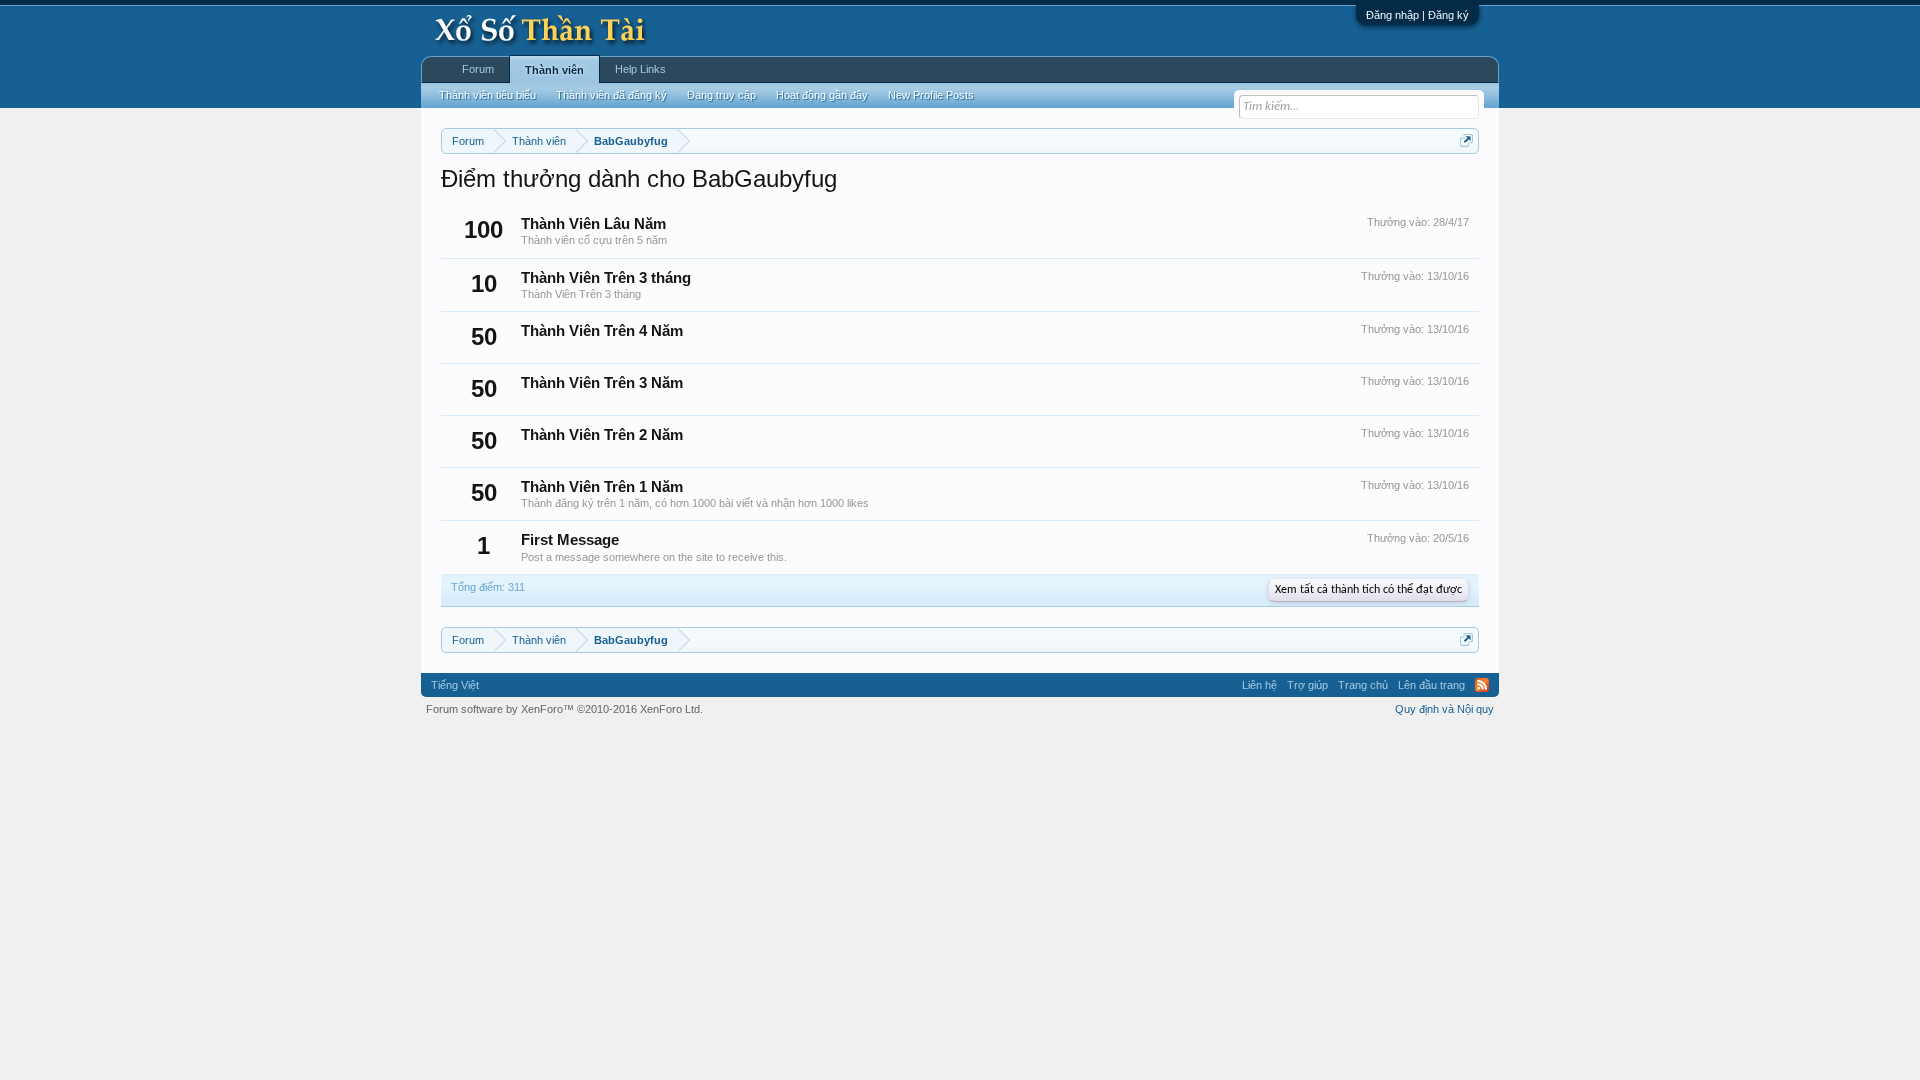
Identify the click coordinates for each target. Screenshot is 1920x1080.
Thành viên (554, 70)
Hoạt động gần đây (822, 95)
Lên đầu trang (1431, 685)
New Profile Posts (931, 95)
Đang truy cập (721, 95)
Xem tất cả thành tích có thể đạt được (1368, 590)
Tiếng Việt (455, 685)
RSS (1482, 685)
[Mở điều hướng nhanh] (1466, 140)
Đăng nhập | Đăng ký (1417, 15)
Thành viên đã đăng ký (611, 95)
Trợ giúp (1307, 685)
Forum (478, 69)
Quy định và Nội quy (1444, 709)
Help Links (640, 69)
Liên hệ (1259, 685)
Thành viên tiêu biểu (487, 95)
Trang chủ (1363, 685)
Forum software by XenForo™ (564, 709)
